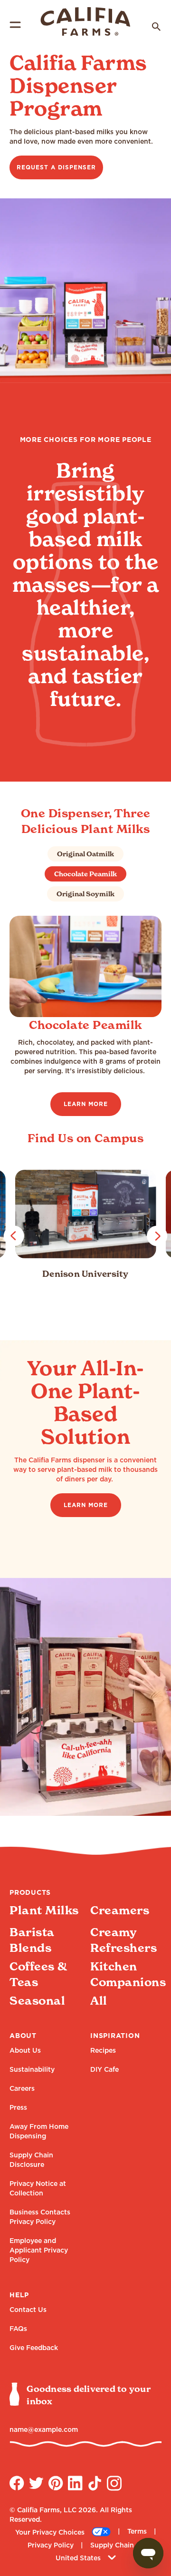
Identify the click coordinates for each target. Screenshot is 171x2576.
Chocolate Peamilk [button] (85, 874)
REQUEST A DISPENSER (56, 167)
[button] (14, 1236)
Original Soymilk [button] (85, 894)
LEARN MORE (86, 1104)
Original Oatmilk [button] (85, 854)
